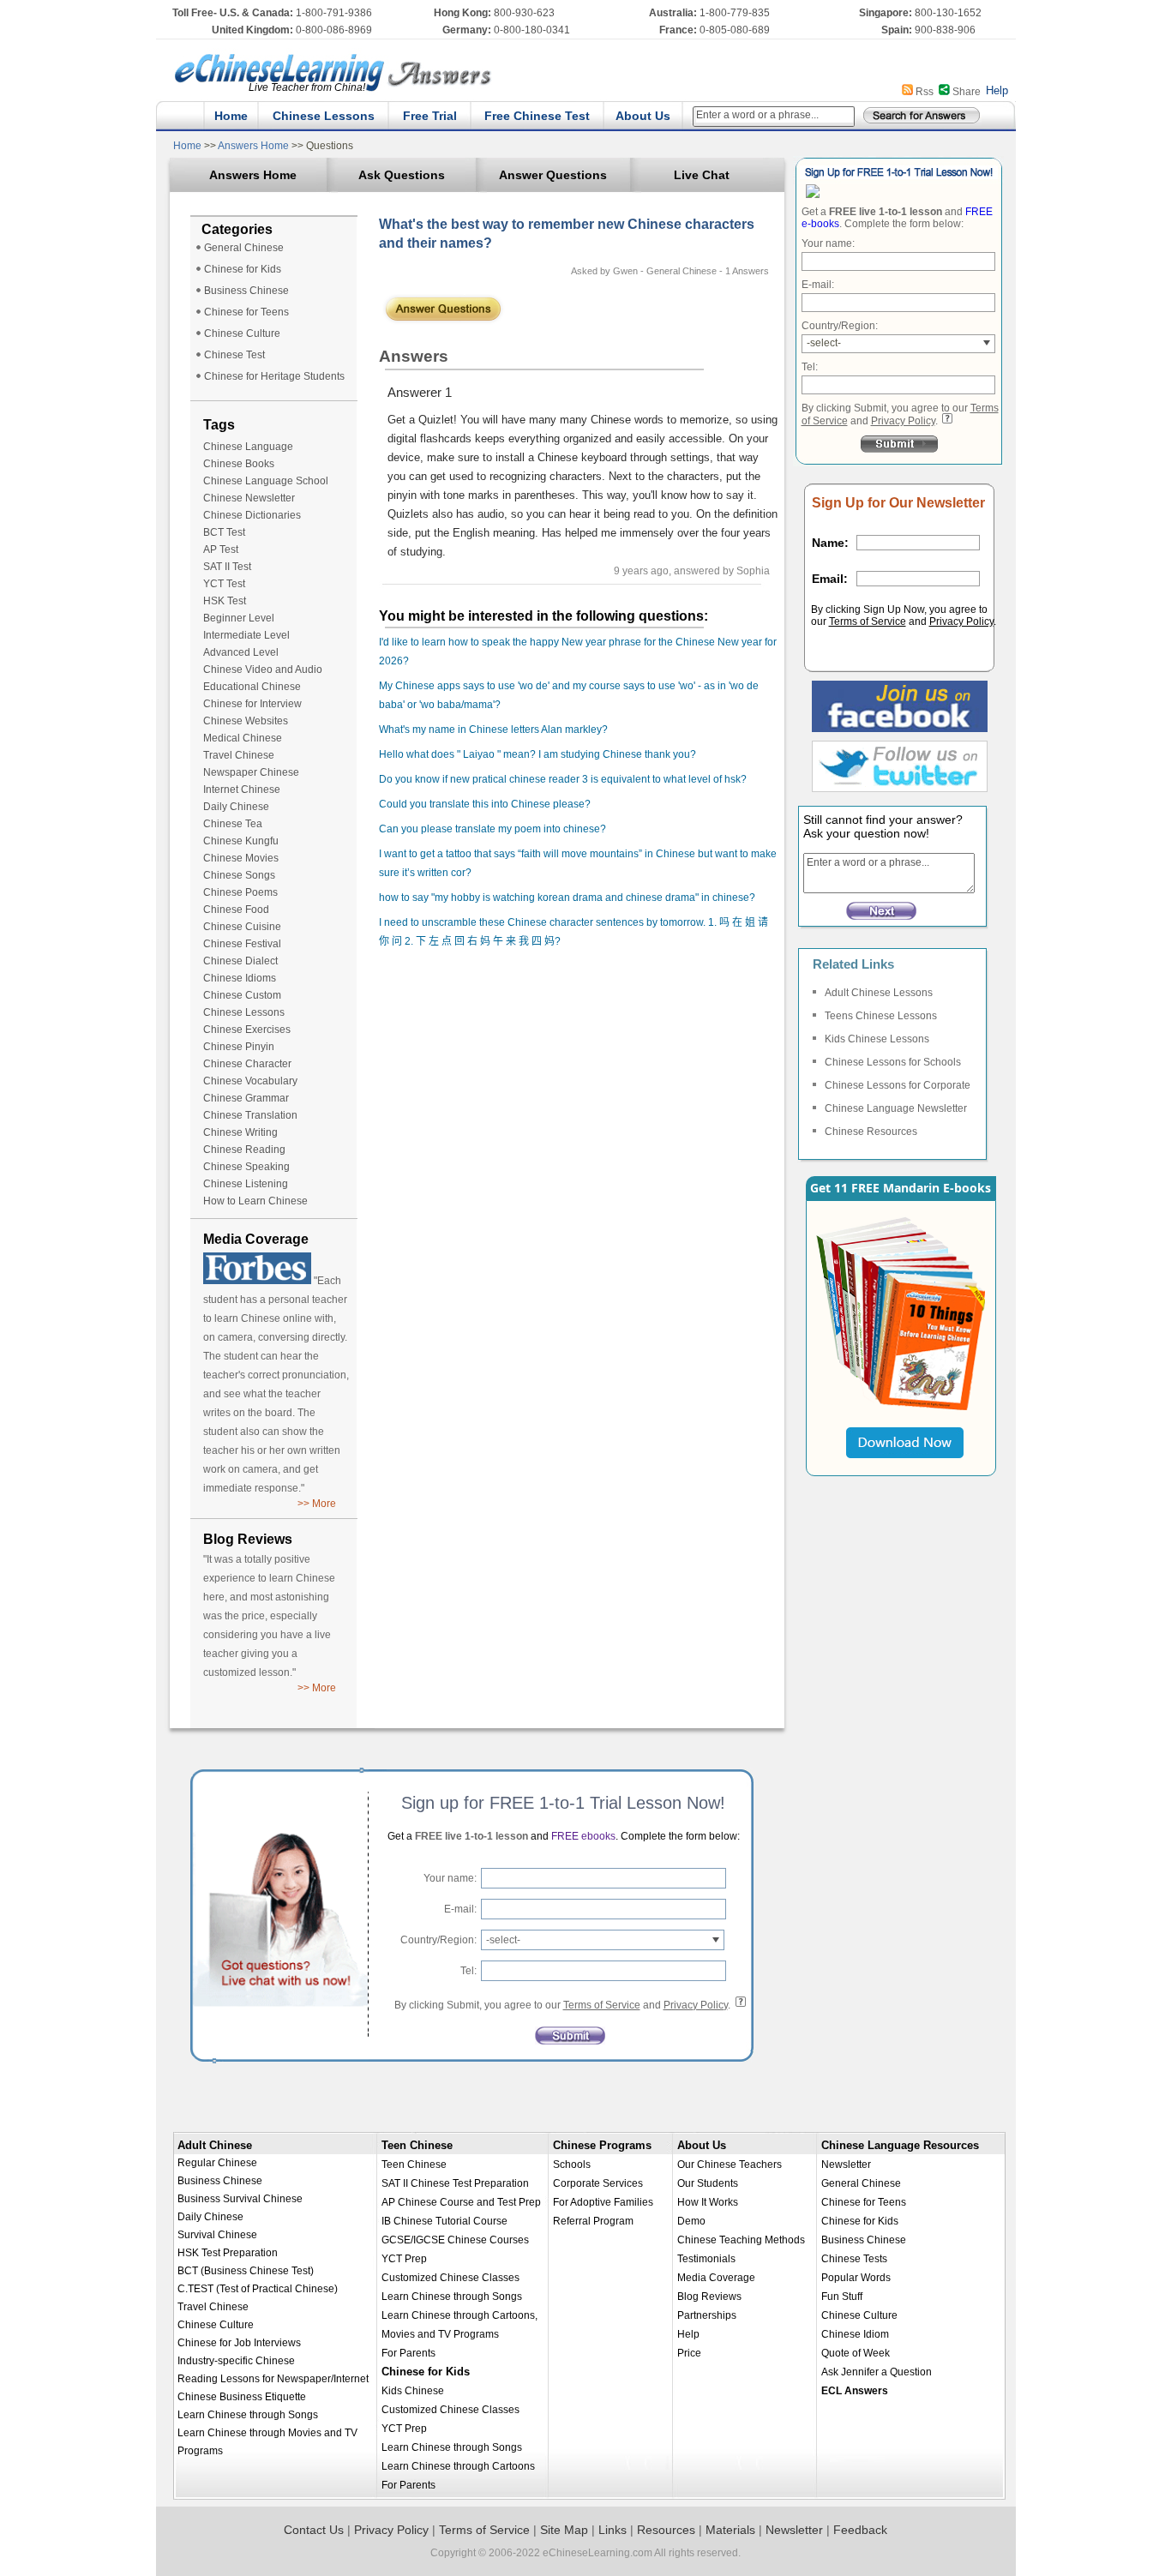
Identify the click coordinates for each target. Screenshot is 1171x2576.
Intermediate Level (246, 635)
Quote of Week (856, 2353)
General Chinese (244, 248)
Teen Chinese (417, 2145)
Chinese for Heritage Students (274, 376)
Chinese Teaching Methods (741, 2240)
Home (231, 116)
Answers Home (254, 146)
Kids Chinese (413, 2391)
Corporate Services (598, 2183)
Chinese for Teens (246, 312)
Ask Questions (402, 175)
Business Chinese (246, 291)
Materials (730, 2530)
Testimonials (706, 2259)
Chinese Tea (233, 824)
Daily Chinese (236, 807)
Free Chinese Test (537, 116)
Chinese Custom (242, 995)
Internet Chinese (242, 790)
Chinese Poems (240, 892)
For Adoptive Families (603, 2202)
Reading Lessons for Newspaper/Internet (273, 2379)
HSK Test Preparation (228, 2253)
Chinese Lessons (324, 116)
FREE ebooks (582, 1836)
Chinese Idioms (240, 978)
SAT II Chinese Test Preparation (455, 2183)
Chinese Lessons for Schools (893, 1062)
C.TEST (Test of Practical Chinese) (258, 2289)
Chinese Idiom (855, 2334)
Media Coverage (716, 2278)
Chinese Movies (241, 858)
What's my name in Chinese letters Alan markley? (493, 730)
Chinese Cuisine (242, 927)
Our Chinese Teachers (730, 2165)
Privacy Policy (903, 421)
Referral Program (593, 2221)
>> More (317, 1504)
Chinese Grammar (246, 1098)
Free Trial (430, 116)
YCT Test (224, 584)
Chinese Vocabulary (250, 1081)
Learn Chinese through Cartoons (458, 2466)
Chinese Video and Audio (263, 670)
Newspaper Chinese (251, 772)
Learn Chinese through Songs (248, 2415)
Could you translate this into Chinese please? (485, 804)
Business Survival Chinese (240, 2199)
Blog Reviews (709, 2297)
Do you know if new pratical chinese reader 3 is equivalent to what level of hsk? (563, 779)
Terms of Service (868, 621)
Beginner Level (239, 618)
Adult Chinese (215, 2145)
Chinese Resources (871, 1132)
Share (967, 92)
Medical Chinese (243, 738)
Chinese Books (239, 464)
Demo (691, 2221)
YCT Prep (404, 2259)
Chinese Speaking (246, 1167)
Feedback (860, 2530)
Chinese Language (248, 447)
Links (613, 2530)
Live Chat (702, 175)
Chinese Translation (250, 1115)
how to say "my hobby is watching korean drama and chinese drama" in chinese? (567, 898)
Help (997, 90)
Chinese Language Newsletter (896, 1108)
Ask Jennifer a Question (877, 2372)
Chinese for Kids (243, 269)
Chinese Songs (239, 875)
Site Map (564, 2530)
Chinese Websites (246, 721)
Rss (925, 92)
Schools (572, 2165)
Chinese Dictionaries (252, 515)
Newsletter (846, 2165)
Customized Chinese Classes (450, 2278)
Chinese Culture (242, 333)
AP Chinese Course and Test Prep (461, 2202)
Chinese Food (236, 910)
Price (689, 2353)
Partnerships (707, 2315)
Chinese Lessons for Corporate (898, 1085)
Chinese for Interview (252, 704)
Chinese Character (247, 1064)
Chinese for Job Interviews (239, 2343)
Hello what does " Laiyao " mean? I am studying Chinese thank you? (537, 754)
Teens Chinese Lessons (881, 1016)
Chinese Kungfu (241, 841)
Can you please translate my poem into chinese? (492, 829)
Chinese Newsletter (249, 498)
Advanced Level (241, 652)
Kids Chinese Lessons (877, 1039)
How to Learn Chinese (255, 1201)
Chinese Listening (246, 1184)
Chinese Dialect (240, 961)
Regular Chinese (217, 2163)
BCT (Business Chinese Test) (246, 2271)
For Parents (408, 2353)
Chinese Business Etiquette (242, 2397)
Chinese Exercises (247, 1030)
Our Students (708, 2183)
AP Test (221, 549)
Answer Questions (553, 175)
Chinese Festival (242, 944)
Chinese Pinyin (239, 1047)
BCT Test (224, 532)
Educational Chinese (252, 687)
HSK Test (225, 601)
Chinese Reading (244, 1150)
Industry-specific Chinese (236, 2361)
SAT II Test (227, 567)
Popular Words (856, 2278)
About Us (643, 116)
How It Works (708, 2202)
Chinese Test (234, 355)
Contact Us (314, 2530)
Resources (666, 2530)
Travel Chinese (239, 755)
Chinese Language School (266, 481)
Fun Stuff (842, 2297)
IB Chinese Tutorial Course (444, 2221)
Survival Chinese (217, 2235)
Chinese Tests (854, 2259)
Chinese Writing (240, 1132)
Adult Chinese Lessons (879, 993)
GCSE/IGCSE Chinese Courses (455, 2240)
